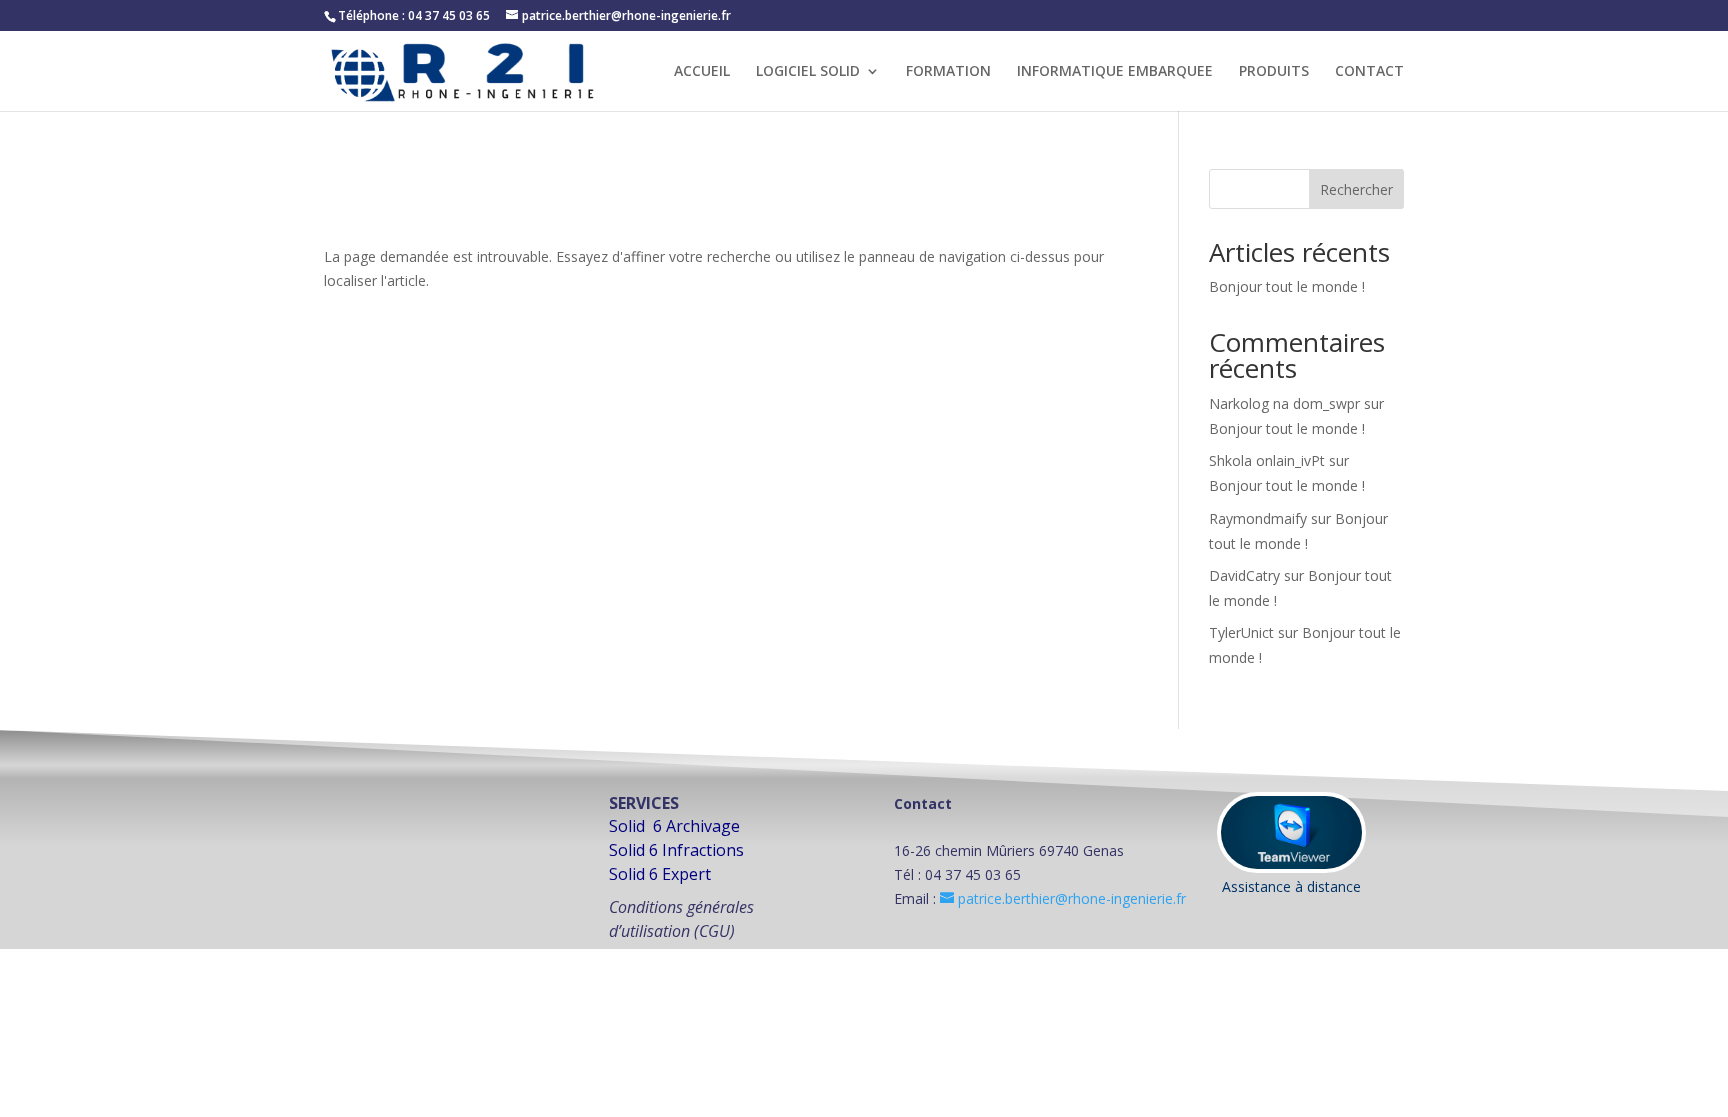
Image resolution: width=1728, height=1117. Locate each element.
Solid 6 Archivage (674, 826)
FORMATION (948, 72)
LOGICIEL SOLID (808, 72)
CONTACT (1369, 72)
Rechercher (1356, 189)
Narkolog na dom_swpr (1284, 403)
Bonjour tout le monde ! (1287, 286)
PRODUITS (1274, 72)
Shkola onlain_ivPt (1267, 460)
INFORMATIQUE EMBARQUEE (1115, 72)
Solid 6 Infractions (676, 850)
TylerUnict (1241, 632)
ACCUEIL (702, 72)
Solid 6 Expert (660, 874)
